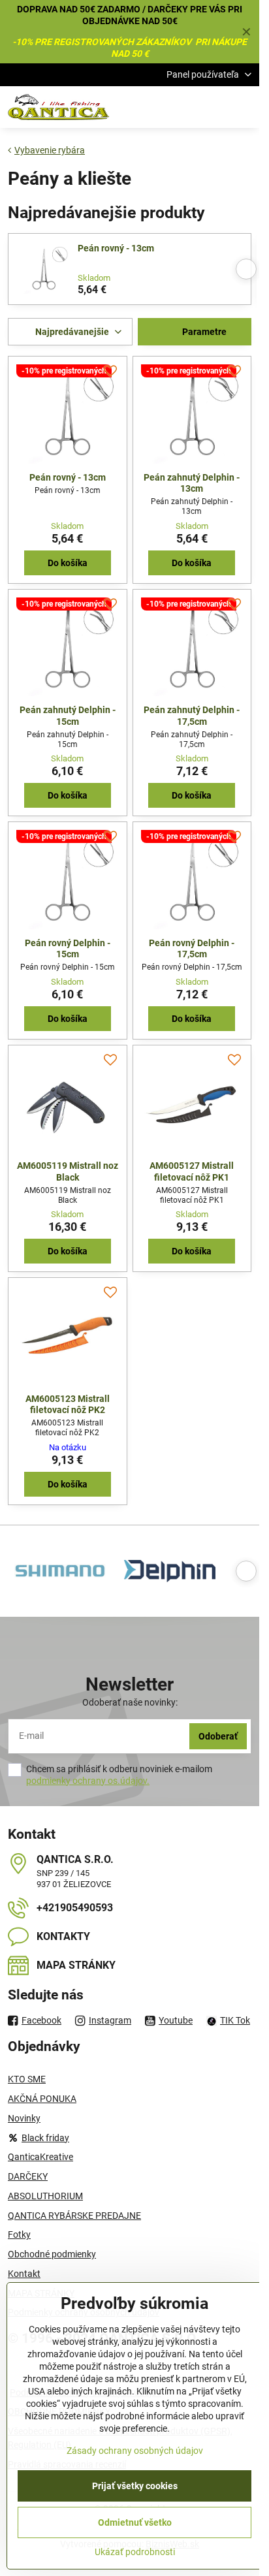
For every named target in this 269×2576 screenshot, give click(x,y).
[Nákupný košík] (212, 107)
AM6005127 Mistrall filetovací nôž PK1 (192, 1171)
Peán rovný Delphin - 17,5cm (192, 949)
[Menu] (244, 107)
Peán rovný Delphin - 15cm (68, 949)
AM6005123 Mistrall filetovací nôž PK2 (68, 1405)
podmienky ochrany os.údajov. (88, 1781)
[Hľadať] (181, 107)
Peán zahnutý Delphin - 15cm (68, 716)
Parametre (203, 332)
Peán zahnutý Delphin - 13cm (192, 483)
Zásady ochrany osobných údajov (135, 2451)
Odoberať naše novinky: (130, 1702)
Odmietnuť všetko (135, 2522)
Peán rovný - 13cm (116, 248)
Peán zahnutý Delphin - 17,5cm (192, 716)
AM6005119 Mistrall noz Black (68, 1171)
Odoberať (218, 1736)
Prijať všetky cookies (135, 2486)
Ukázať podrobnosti (135, 2552)
